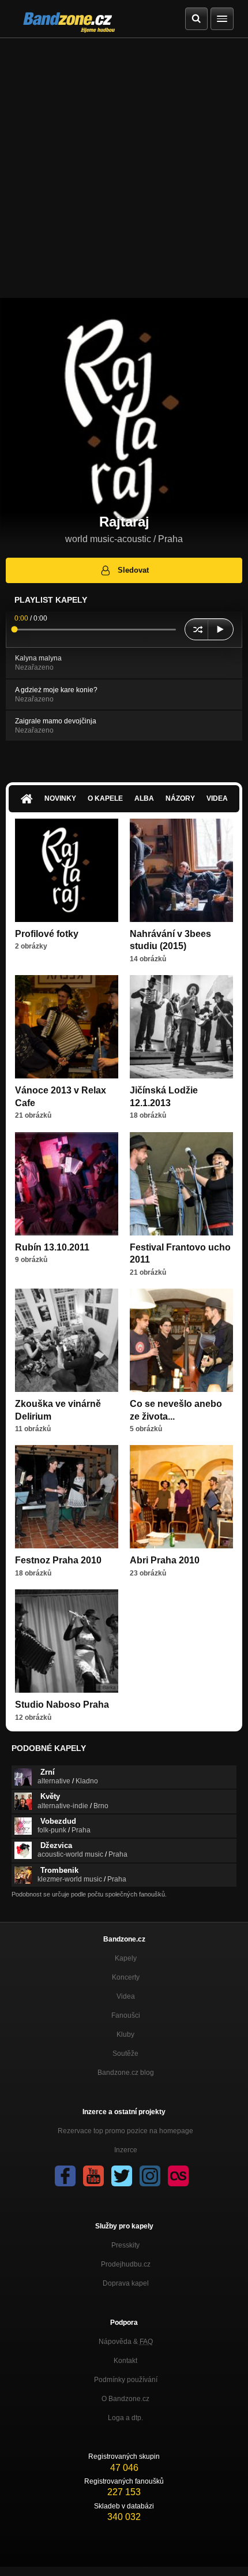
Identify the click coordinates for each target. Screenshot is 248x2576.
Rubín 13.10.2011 (52, 1247)
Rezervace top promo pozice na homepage (125, 2131)
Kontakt (125, 2361)
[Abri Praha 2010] (181, 1497)
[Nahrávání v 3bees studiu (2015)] (181, 870)
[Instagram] (150, 2176)
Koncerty (126, 1977)
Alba (144, 798)
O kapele (105, 798)
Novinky (60, 798)
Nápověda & (126, 2342)
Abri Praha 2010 (165, 1560)
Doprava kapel (126, 2283)
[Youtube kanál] (93, 2176)
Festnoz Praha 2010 (58, 1560)
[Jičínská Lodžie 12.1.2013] (181, 1027)
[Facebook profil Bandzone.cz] (65, 2176)
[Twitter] (122, 2176)
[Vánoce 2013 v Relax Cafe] (67, 1027)
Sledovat (133, 570)
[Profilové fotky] (67, 870)
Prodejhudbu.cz (126, 2264)
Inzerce (126, 2150)
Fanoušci (126, 2015)
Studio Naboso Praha (62, 1705)
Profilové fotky (47, 934)
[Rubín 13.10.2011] (67, 1184)
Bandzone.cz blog (126, 2073)
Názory (180, 798)
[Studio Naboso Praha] (67, 1641)
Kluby (125, 2034)
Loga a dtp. (125, 2418)
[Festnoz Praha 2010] (67, 1497)
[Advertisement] (124, 168)
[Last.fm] (178, 2176)
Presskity (125, 2245)
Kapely (126, 1958)
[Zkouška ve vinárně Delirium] (67, 1340)
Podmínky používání (126, 2380)
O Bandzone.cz (125, 2399)
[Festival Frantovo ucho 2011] (181, 1184)
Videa (217, 798)
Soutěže (125, 2054)
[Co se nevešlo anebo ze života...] (181, 1340)
